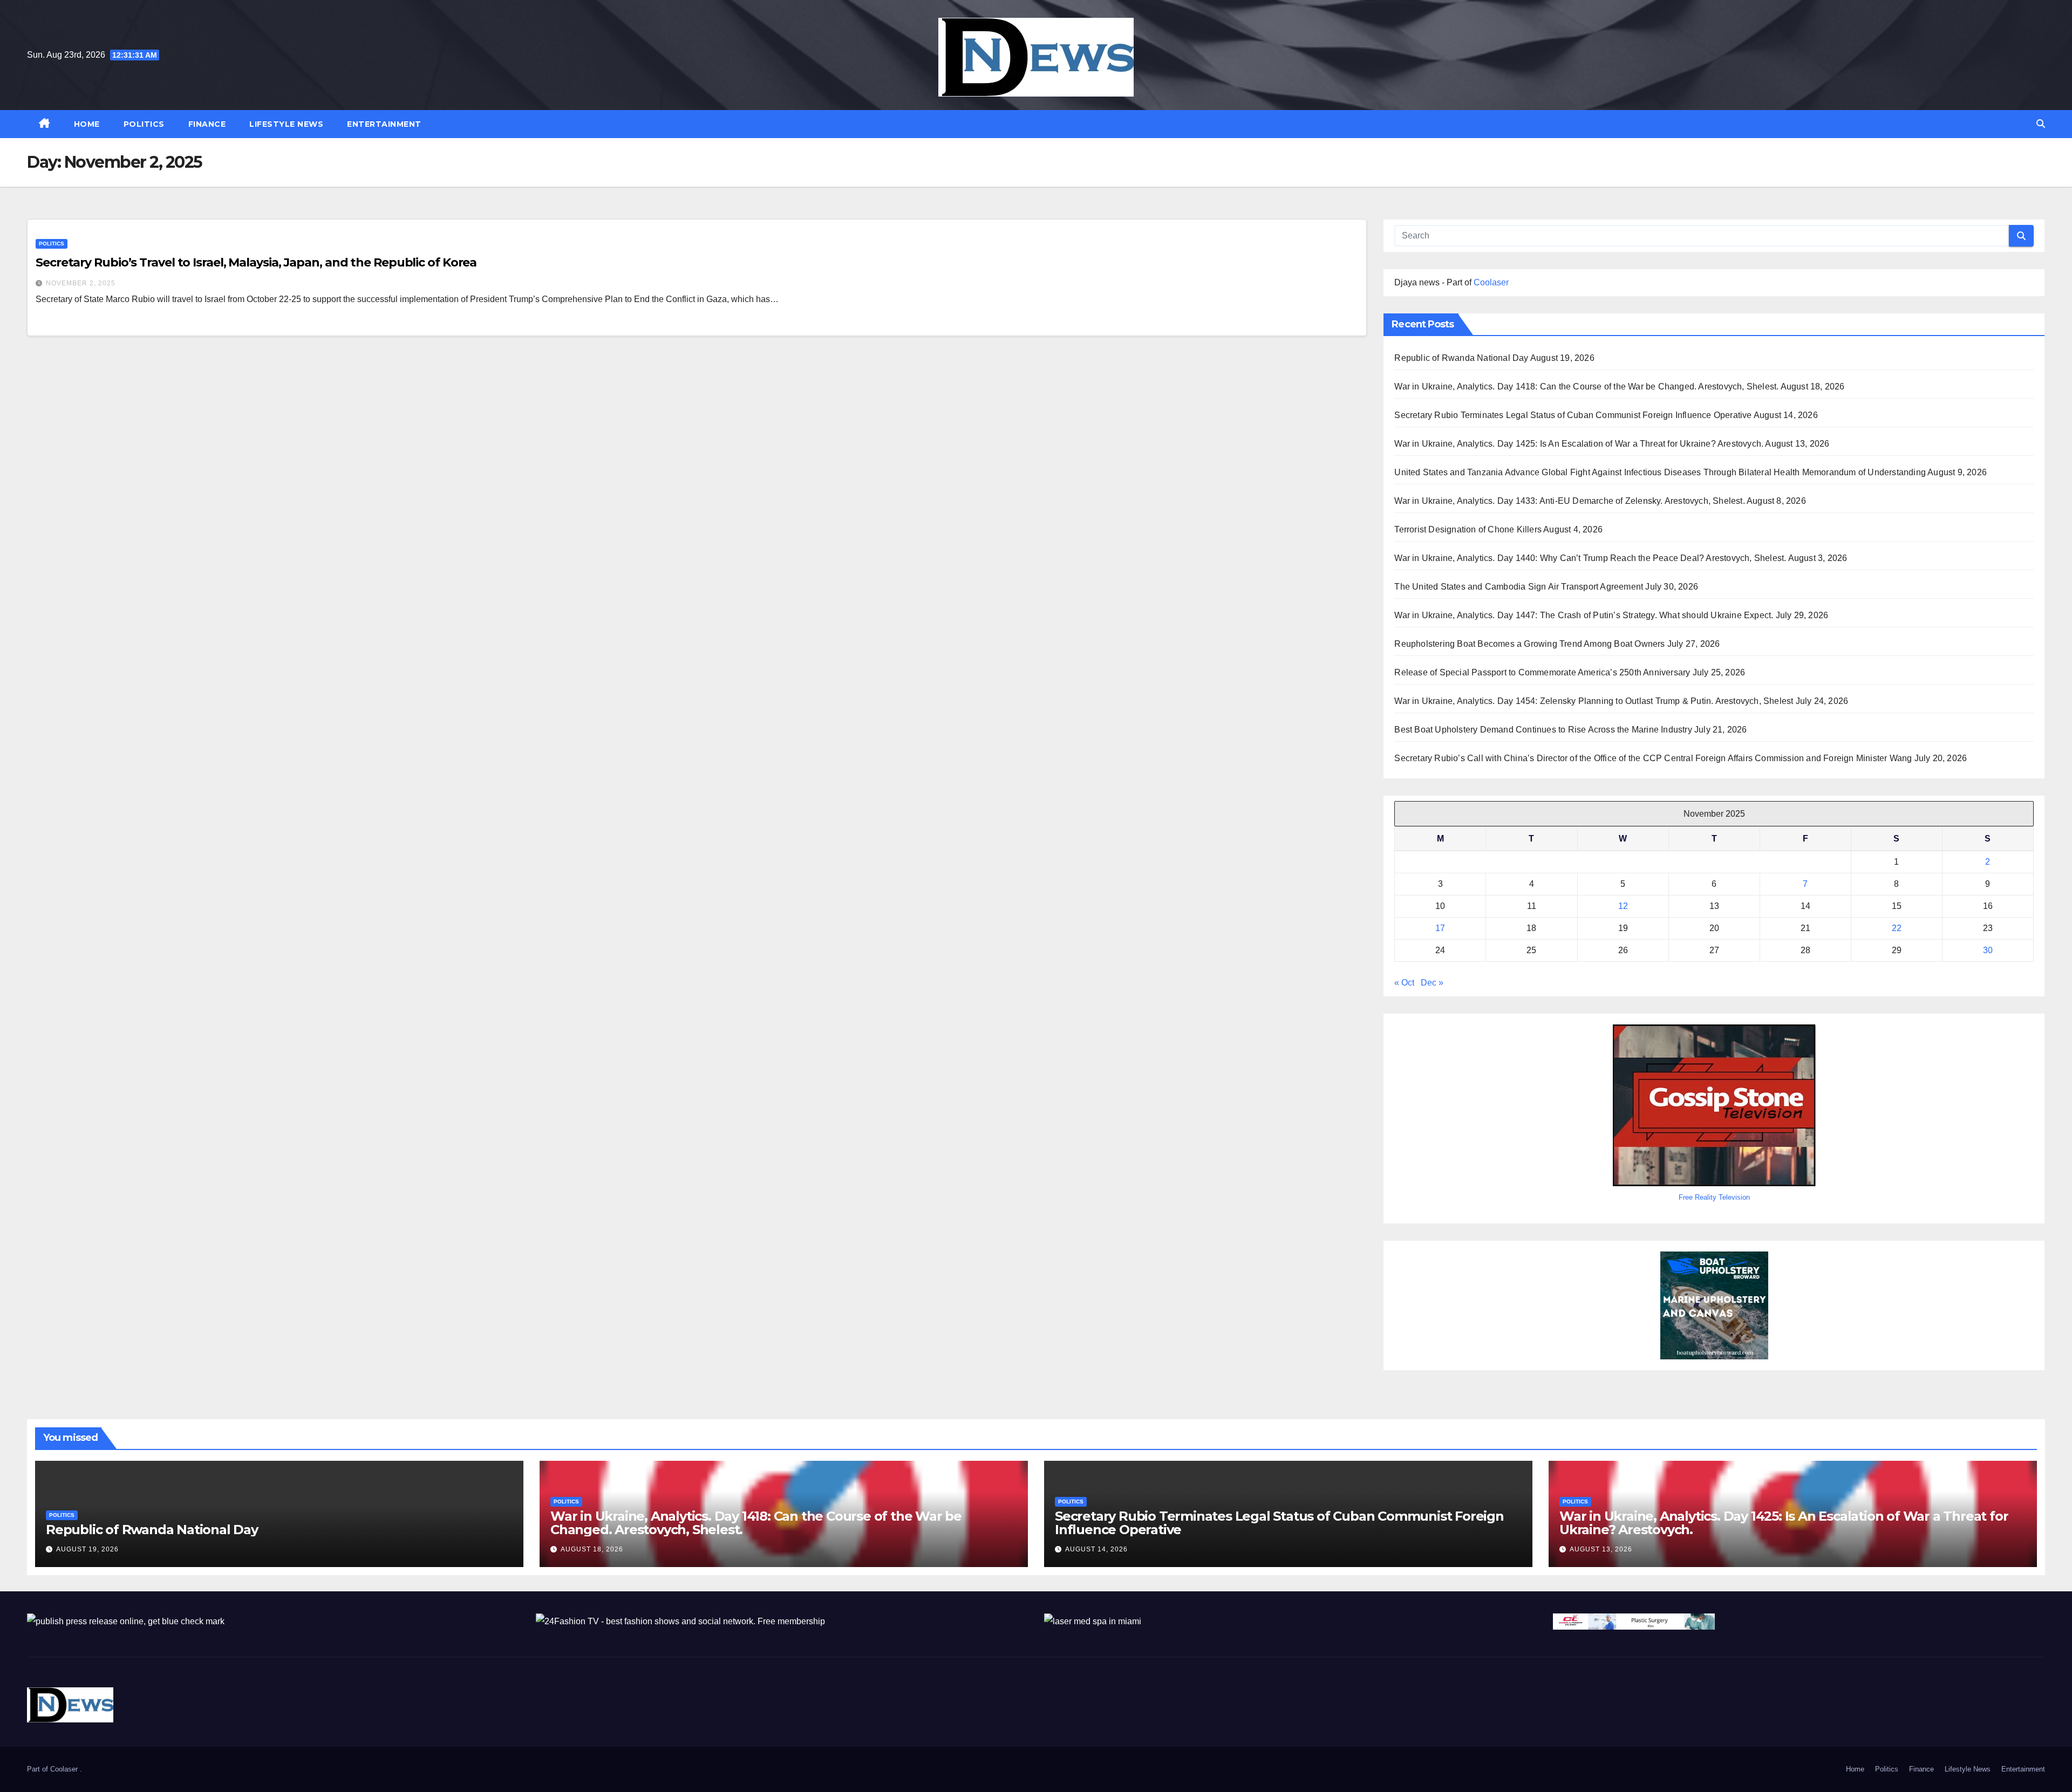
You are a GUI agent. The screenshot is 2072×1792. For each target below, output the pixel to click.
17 (1440, 928)
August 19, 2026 (87, 1549)
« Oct (1404, 983)
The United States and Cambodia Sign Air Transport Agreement (1519, 587)
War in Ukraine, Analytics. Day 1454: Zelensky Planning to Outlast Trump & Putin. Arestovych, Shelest (1594, 701)
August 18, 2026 (592, 1549)
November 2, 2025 (81, 283)
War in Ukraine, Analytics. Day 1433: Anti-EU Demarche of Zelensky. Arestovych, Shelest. (1569, 501)
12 (1623, 906)
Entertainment (384, 124)
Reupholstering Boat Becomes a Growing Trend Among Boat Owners (1529, 644)
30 (1988, 950)
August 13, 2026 (1601, 1549)
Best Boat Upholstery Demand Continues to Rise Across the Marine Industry (1543, 730)
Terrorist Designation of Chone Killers (1468, 529)
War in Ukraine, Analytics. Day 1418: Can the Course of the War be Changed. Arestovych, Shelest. (1586, 387)
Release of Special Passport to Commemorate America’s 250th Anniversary (1542, 672)
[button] (2041, 124)
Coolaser (1491, 282)
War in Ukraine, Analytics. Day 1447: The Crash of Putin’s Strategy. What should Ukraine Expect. (1584, 615)
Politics (144, 124)
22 (1897, 928)
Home (87, 124)
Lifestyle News (286, 124)
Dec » (1432, 983)
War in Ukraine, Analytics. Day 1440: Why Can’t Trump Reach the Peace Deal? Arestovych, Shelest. (1590, 558)
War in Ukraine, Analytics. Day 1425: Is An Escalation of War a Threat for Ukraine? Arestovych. (1579, 444)
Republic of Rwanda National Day (1461, 358)
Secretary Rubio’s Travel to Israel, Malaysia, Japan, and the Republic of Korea (256, 262)
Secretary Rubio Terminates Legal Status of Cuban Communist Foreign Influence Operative (1573, 415)
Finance (207, 124)
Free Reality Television (1714, 1197)
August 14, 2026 (1096, 1549)
